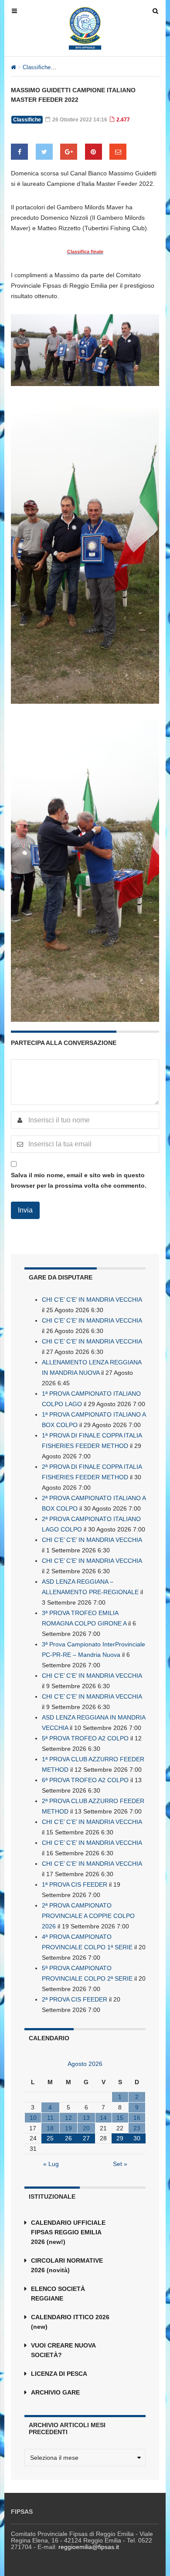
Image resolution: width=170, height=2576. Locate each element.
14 (103, 2118)
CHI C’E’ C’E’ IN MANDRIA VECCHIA (92, 1300)
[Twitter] (44, 152)
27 (86, 2138)
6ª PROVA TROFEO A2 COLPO (85, 1780)
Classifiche (37, 67)
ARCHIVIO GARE (55, 2392)
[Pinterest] (93, 152)
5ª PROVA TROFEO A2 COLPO (85, 1738)
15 (120, 2118)
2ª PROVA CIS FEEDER (75, 1999)
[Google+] (69, 152)
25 (50, 2138)
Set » (120, 2164)
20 (86, 2128)
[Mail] (118, 152)
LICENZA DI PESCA (59, 2374)
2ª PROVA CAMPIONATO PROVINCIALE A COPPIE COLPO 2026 (88, 1916)
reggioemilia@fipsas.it (89, 2547)
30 (137, 2138)
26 (68, 2138)
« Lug (51, 2164)
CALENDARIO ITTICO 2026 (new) (70, 2322)
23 (137, 2128)
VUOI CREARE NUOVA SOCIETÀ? (63, 2350)
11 (50, 2118)
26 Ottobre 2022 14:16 (79, 120)
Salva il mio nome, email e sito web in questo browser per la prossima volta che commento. (79, 1180)
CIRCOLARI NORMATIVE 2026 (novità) (67, 2265)
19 (68, 2128)
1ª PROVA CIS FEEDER (75, 1884)
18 (50, 2128)
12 (68, 2118)
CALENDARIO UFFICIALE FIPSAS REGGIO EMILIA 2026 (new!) (68, 2232)
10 (33, 2118)
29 (120, 2138)
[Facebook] (19, 152)
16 (137, 2118)
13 (86, 2118)
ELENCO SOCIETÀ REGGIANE (58, 2294)
